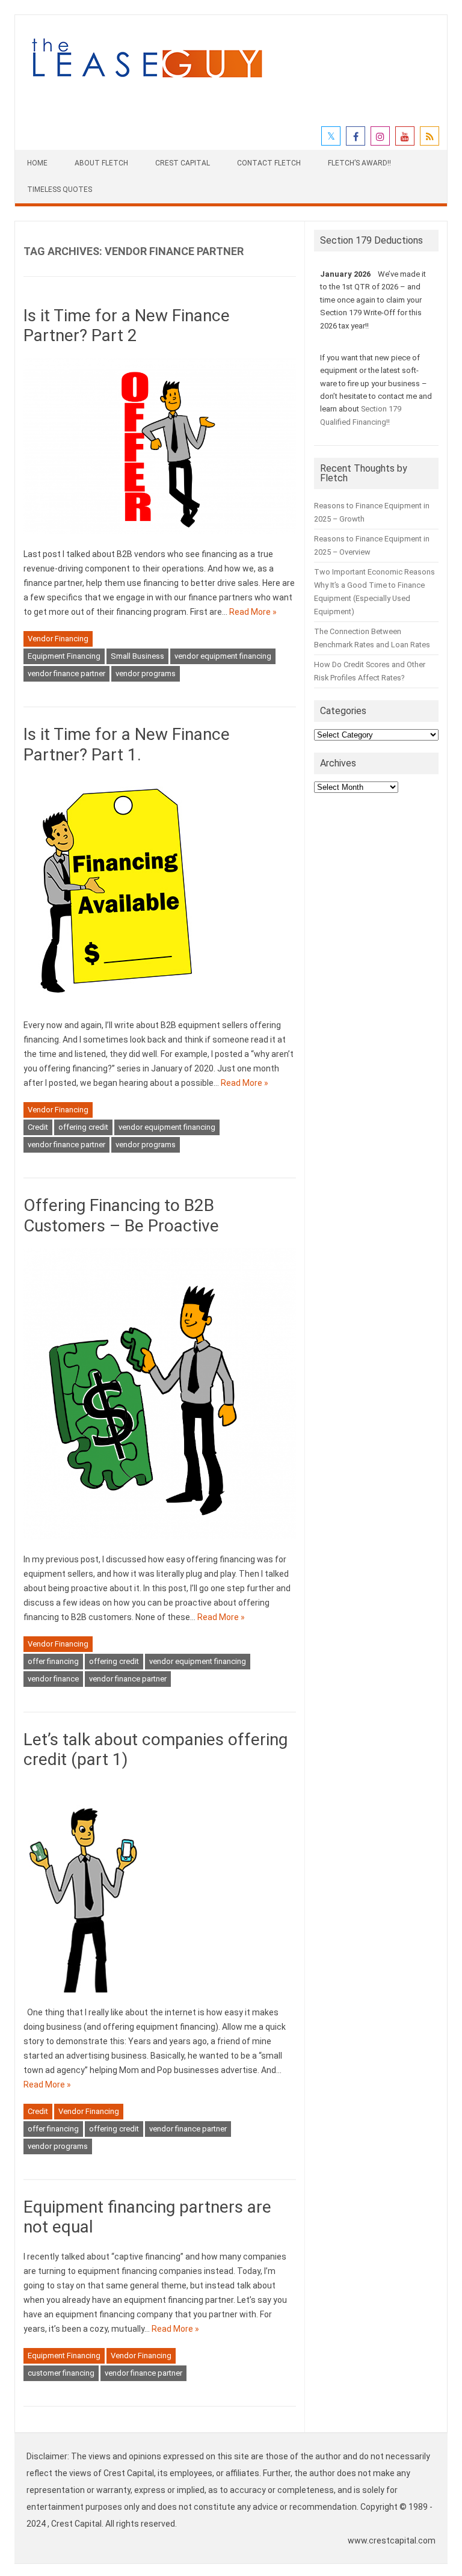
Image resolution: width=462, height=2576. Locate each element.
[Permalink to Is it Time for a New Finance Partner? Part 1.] (113, 1011)
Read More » (253, 612)
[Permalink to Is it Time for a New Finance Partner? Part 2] (159, 540)
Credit (38, 1127)
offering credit (83, 1127)
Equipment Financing (64, 656)
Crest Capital (183, 163)
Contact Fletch (269, 163)
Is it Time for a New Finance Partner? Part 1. (127, 744)
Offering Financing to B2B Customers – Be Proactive (121, 1216)
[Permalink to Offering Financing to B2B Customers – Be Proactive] (159, 1545)
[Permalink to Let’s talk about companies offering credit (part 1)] (84, 1998)
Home (37, 163)
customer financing (61, 2373)
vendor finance (53, 1679)
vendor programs (146, 673)
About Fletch (101, 163)
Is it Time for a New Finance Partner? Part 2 (127, 326)
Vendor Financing (58, 639)
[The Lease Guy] (147, 84)
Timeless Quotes (60, 190)
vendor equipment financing (223, 656)
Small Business (137, 656)
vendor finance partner (66, 673)
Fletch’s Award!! (359, 163)
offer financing (53, 1661)
